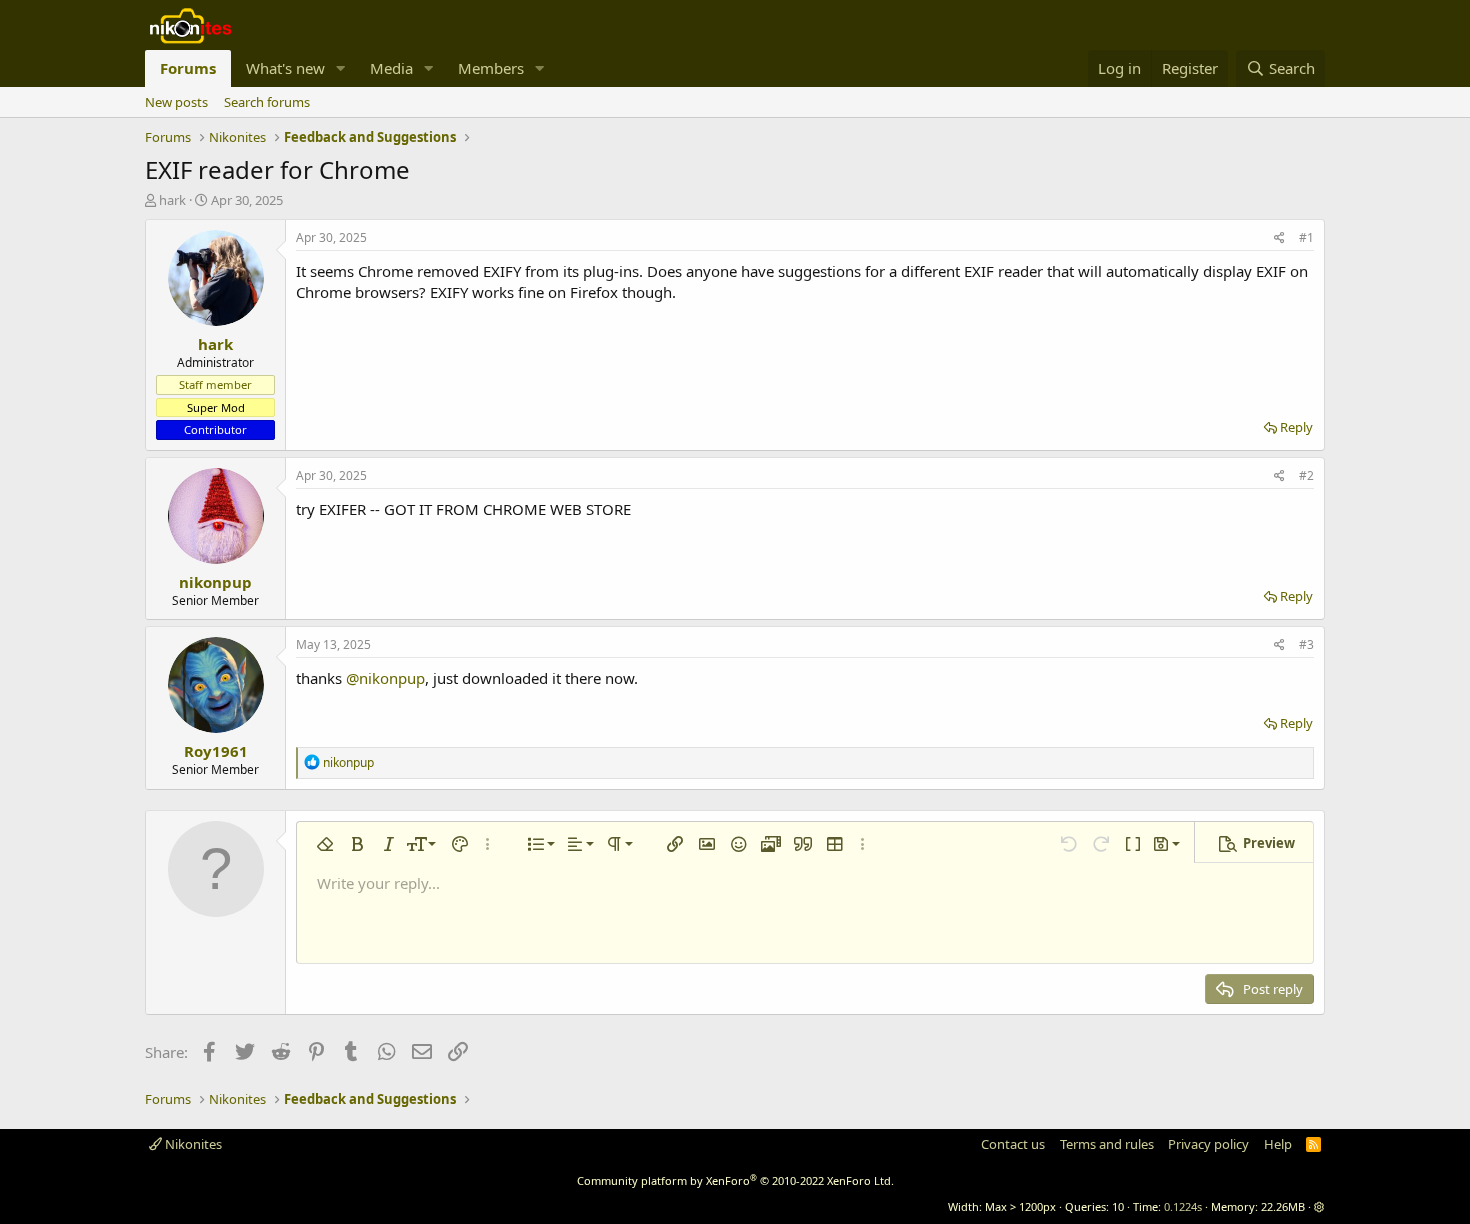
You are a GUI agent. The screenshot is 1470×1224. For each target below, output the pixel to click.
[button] (341, 68)
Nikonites (192, 1144)
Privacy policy (1208, 1144)
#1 (1306, 237)
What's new (285, 68)
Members (491, 68)
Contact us (1013, 1144)
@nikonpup (385, 678)
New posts (176, 102)
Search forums (267, 102)
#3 (1306, 644)
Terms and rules (1107, 1144)
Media (391, 68)
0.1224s (1183, 1206)
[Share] (1279, 238)
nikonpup (215, 582)
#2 (1306, 475)
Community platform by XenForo (735, 1180)
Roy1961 (216, 751)
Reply (1296, 427)
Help (1278, 1144)
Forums (188, 68)
